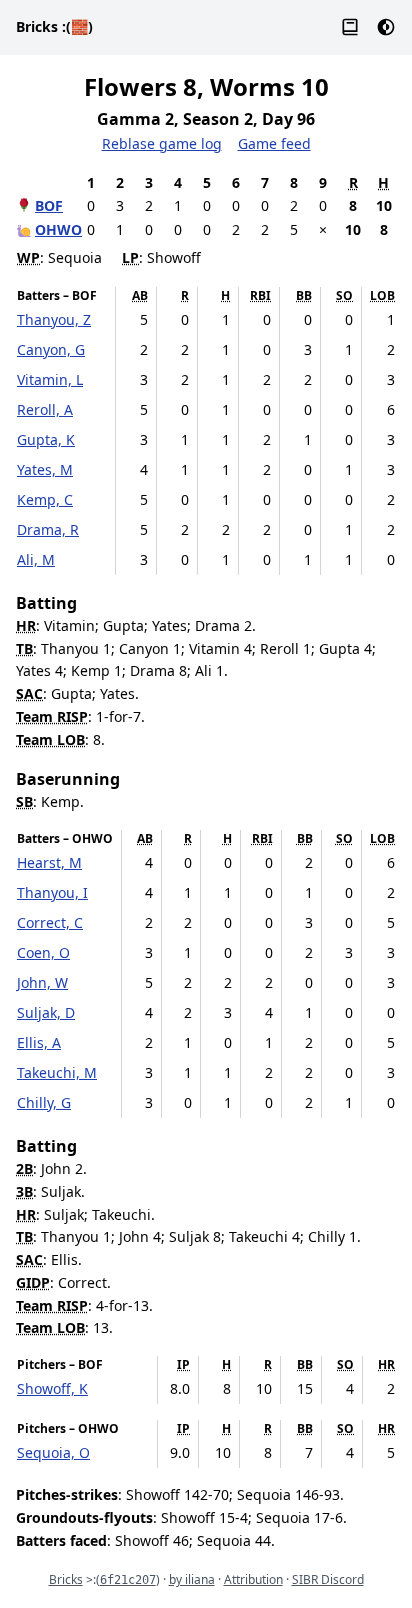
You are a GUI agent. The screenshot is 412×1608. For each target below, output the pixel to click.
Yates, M (45, 469)
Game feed (274, 143)
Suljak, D (46, 1012)
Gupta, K (46, 439)
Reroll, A (45, 409)
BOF (49, 205)
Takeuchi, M (57, 1072)
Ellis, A (39, 1042)
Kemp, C (45, 499)
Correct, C (50, 922)
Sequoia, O (53, 1452)
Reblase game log (162, 143)
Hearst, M (49, 862)
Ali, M (36, 559)
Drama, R (48, 529)
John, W (42, 982)
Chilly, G (44, 1102)
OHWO (58, 229)
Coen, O (43, 952)
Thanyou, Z (54, 319)
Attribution (253, 1579)
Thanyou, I (52, 892)
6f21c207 (128, 1580)
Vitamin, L (50, 379)
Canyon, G (51, 349)
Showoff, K (52, 1388)
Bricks (54, 26)
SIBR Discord (328, 1579)
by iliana (192, 1579)
